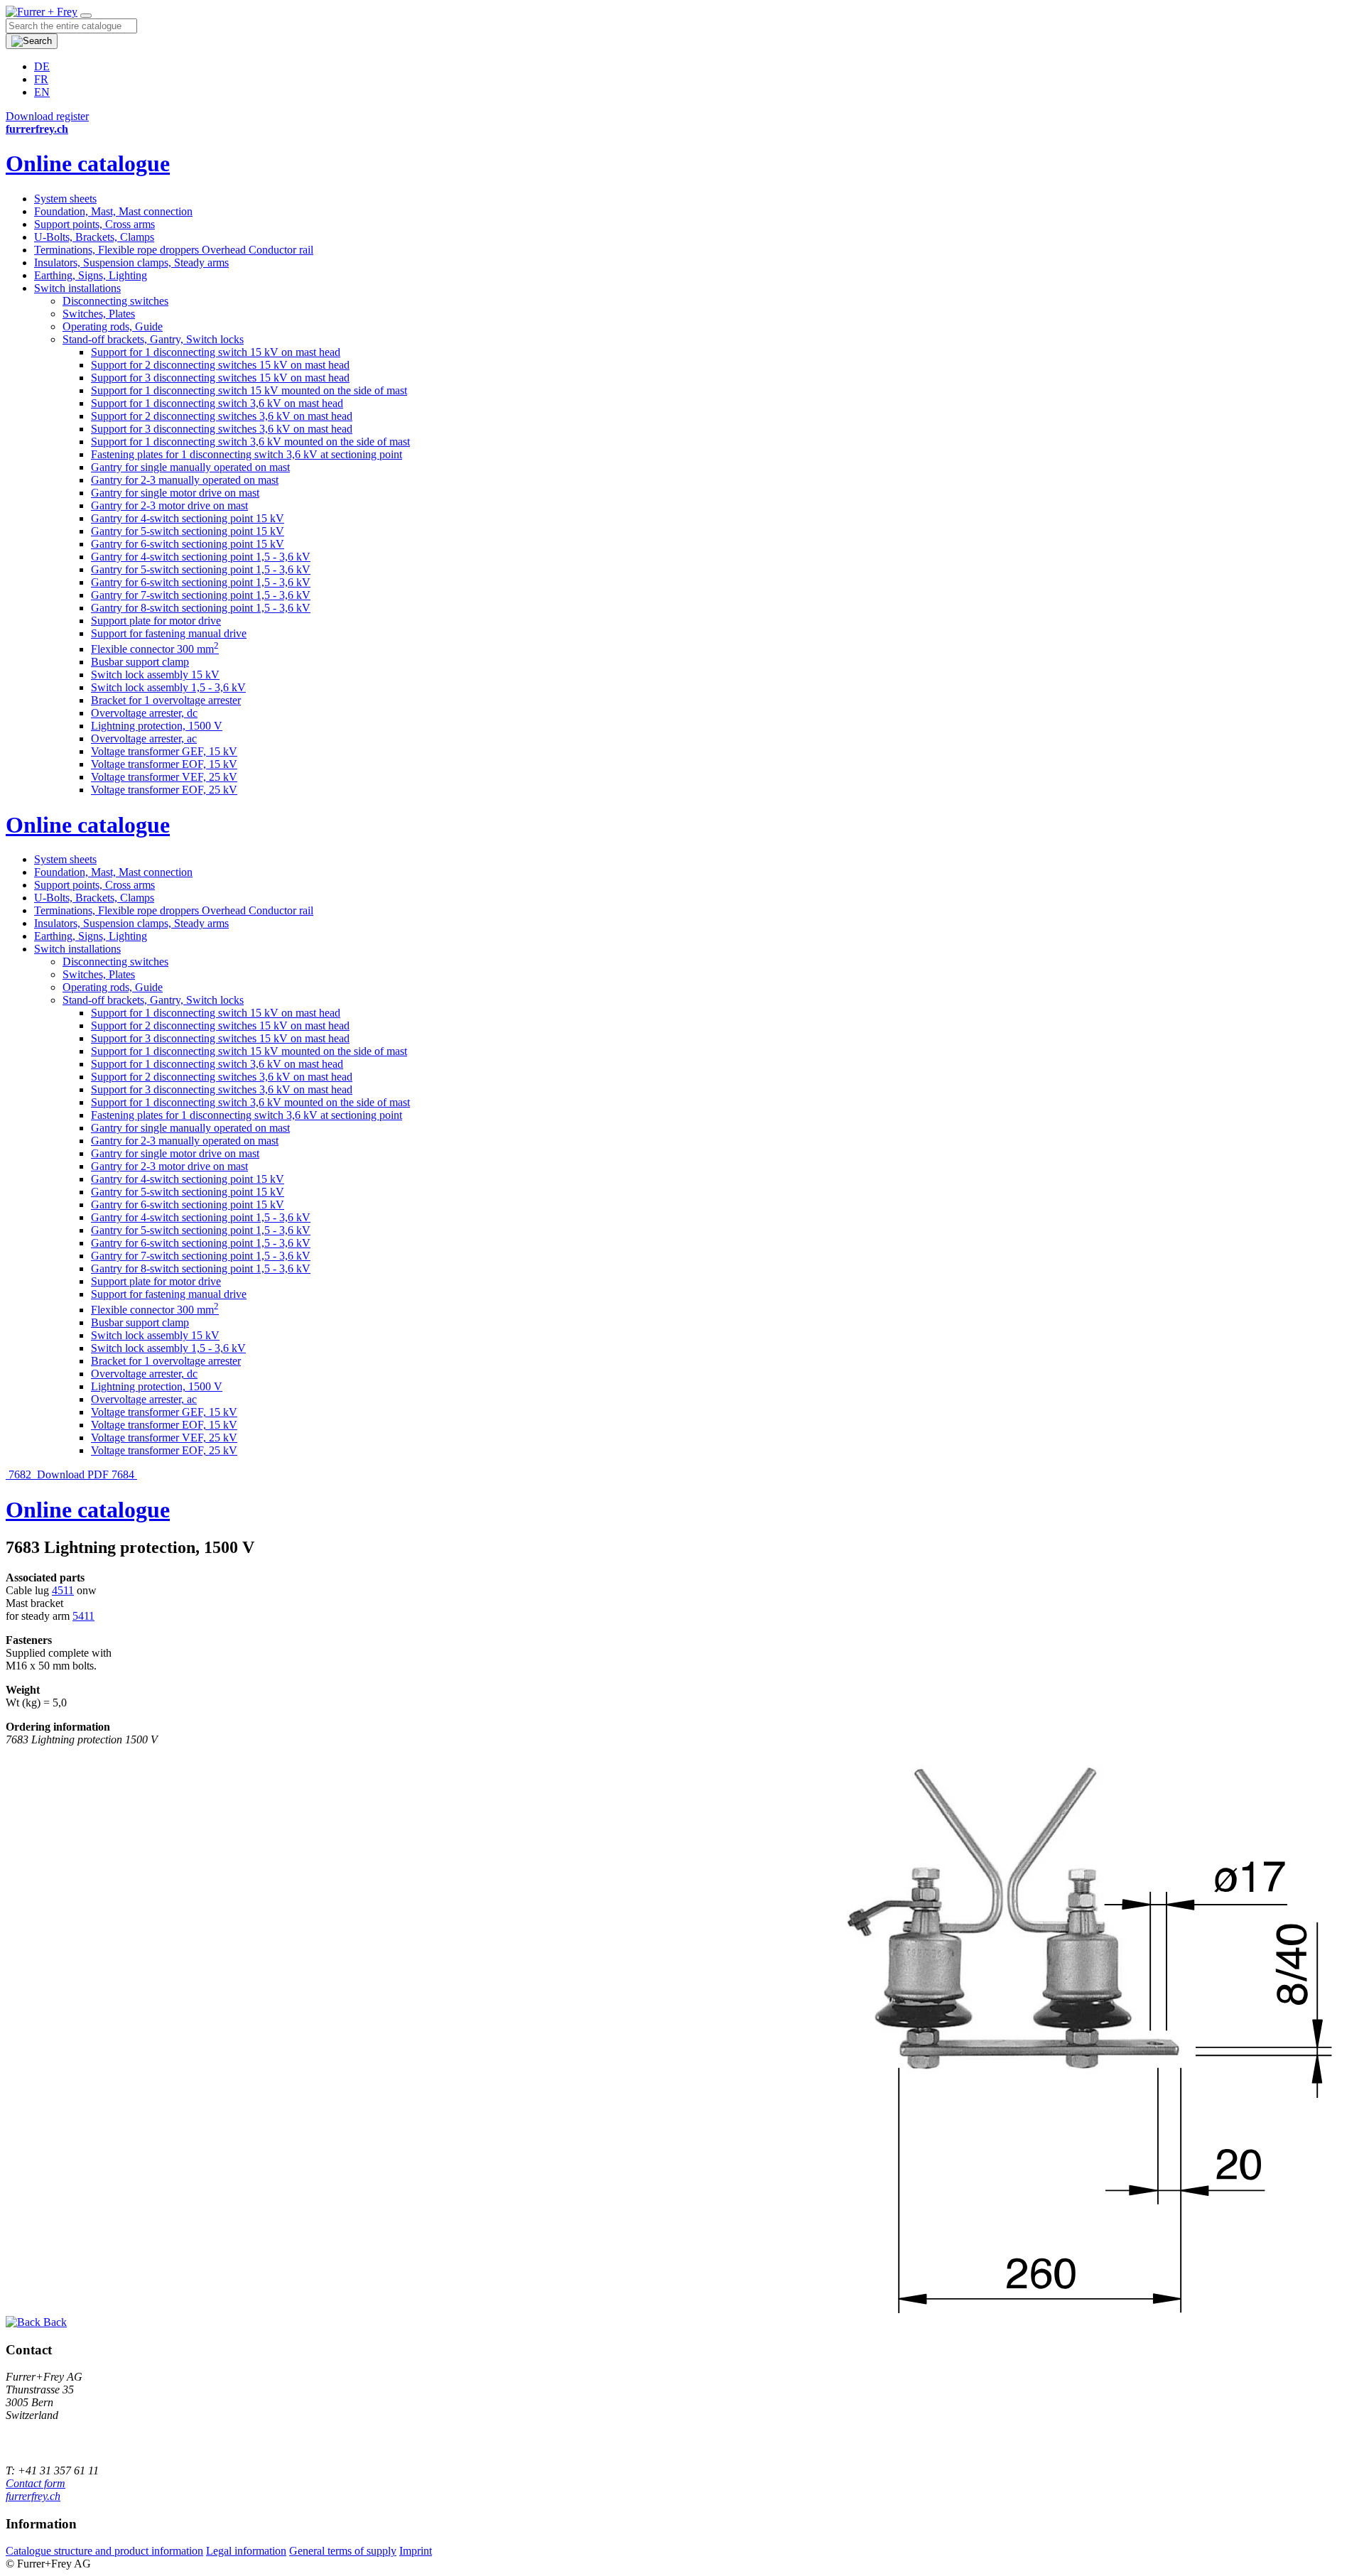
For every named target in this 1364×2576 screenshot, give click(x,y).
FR (41, 79)
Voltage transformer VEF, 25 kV (164, 777)
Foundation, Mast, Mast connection (113, 211)
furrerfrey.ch (33, 2496)
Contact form (36, 2483)
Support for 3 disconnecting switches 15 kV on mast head (220, 378)
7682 (20, 1474)
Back (54, 2322)
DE (42, 66)
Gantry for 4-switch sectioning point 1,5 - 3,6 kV (201, 557)
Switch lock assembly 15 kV (155, 675)
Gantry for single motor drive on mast (175, 493)
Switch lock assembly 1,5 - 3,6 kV (168, 687)
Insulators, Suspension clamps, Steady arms (131, 263)
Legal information (246, 2551)
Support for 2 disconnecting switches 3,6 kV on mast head (222, 416)
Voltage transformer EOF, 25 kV (164, 790)
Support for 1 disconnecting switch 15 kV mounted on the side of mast (249, 390)
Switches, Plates (99, 314)
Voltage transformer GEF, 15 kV (164, 751)
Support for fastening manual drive (169, 633)
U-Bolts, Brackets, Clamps (94, 237)
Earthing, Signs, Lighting (91, 275)
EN (42, 92)
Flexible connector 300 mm (155, 649)
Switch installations (77, 288)
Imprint (416, 2551)
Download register (47, 116)
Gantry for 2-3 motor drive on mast (169, 505)
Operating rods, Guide (113, 326)
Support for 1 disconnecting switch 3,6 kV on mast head (217, 403)
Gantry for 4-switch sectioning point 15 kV (188, 518)
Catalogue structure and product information (104, 2551)
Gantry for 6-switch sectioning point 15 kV (188, 544)
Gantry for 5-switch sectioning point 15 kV (188, 531)
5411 (83, 1616)
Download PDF (73, 1474)
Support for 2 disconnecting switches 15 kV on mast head (220, 365)
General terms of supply (343, 2551)
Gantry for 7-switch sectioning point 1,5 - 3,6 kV (201, 595)
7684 (124, 1474)
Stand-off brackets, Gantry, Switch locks (153, 339)
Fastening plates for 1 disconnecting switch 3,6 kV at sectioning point (247, 454)
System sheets (65, 199)
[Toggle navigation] (86, 16)
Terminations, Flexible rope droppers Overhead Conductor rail (174, 250)
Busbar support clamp (140, 662)
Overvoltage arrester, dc (144, 713)
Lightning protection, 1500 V (157, 726)
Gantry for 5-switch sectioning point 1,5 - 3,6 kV (201, 569)
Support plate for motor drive (156, 621)
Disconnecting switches (115, 301)
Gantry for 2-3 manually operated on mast (185, 480)
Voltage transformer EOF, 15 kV (164, 764)
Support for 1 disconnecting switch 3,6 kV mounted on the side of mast (250, 442)
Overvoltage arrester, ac (144, 738)
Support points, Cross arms (94, 224)
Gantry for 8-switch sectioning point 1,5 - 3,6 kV (201, 608)
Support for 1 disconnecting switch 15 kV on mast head (216, 352)
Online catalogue (88, 163)
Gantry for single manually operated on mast (190, 467)
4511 (63, 1590)
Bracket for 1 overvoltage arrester (166, 700)
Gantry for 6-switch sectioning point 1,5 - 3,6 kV (201, 582)
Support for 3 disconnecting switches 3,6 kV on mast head (222, 429)
